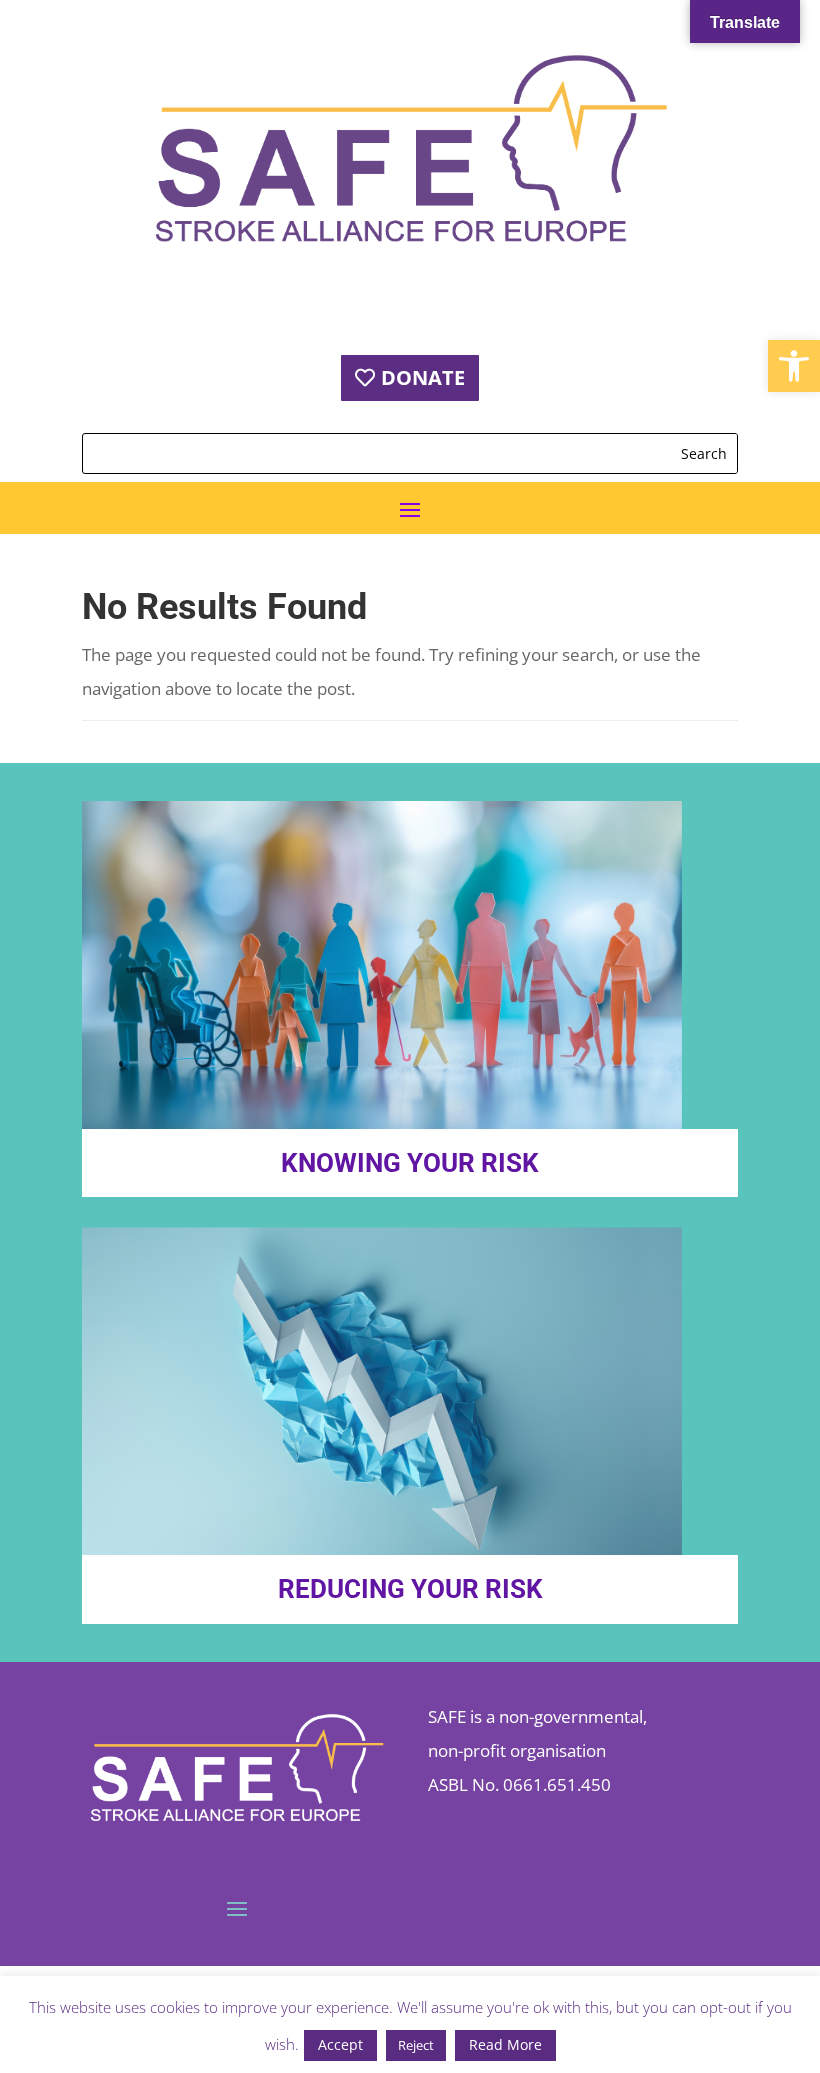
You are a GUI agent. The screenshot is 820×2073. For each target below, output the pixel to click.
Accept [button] (340, 2044)
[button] (794, 366)
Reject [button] (416, 2045)
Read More (505, 2044)
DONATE (423, 377)
